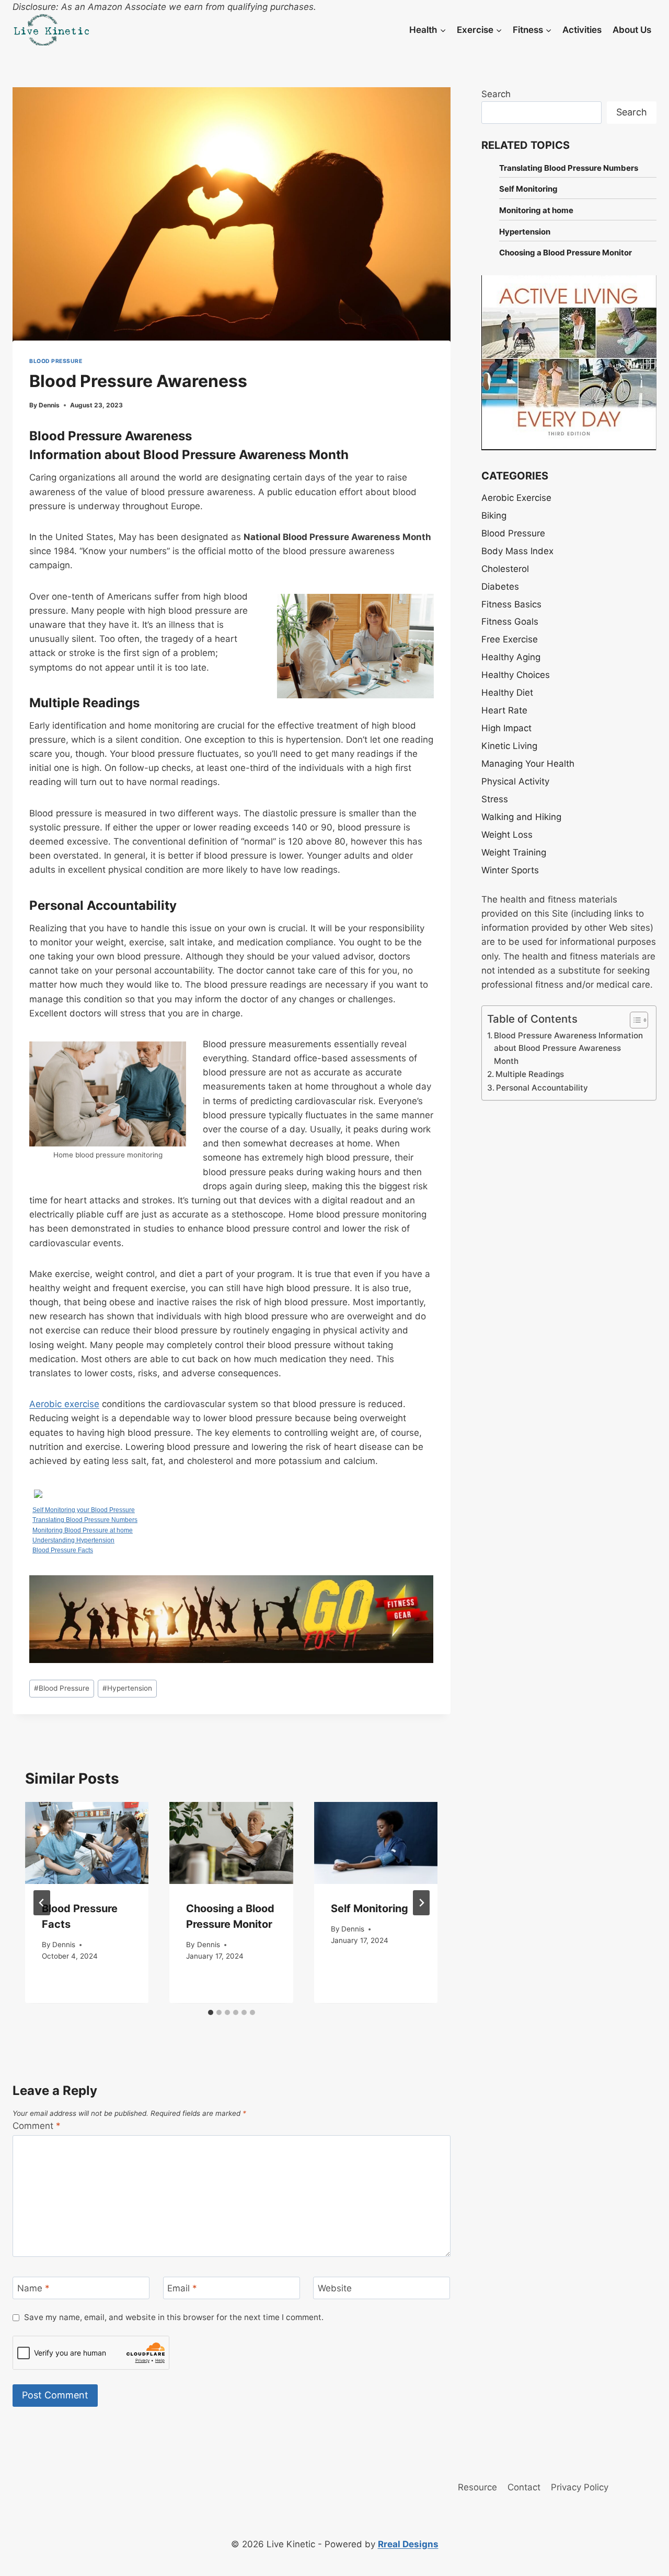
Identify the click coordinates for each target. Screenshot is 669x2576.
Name (33, 2288)
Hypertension (127, 1688)
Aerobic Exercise (516, 498)
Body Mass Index (517, 551)
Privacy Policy (580, 2487)
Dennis (49, 405)
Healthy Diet (507, 693)
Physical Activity (515, 781)
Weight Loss (507, 835)
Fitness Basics (511, 604)
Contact (524, 2487)
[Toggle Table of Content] (634, 1020)
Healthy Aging (511, 657)
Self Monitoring (370, 1909)
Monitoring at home (536, 210)
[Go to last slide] (42, 1903)
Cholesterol (505, 569)
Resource (477, 2487)
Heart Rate (504, 710)
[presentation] (87, 1843)
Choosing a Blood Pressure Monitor (566, 253)
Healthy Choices (516, 675)
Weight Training (514, 852)
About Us (632, 30)
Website (335, 2288)
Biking (494, 516)
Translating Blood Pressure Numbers (85, 1520)
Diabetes (500, 587)
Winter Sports (510, 870)
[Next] (421, 1903)
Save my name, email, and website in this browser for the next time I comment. (174, 2317)
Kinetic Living (509, 746)
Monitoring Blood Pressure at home (83, 1530)
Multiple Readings (530, 1074)
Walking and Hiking (521, 817)
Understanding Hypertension (73, 1540)
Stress (495, 799)
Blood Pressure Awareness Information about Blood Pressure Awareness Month (568, 1048)
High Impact (506, 728)
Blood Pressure (56, 361)
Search (496, 94)
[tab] (211, 2012)
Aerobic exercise (64, 1404)
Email (182, 2288)
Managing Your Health (528, 764)
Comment (37, 2126)
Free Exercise (510, 639)
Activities (582, 30)
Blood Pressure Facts (63, 1550)
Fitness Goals (510, 622)
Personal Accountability (542, 1088)
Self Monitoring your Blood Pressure (84, 1510)
